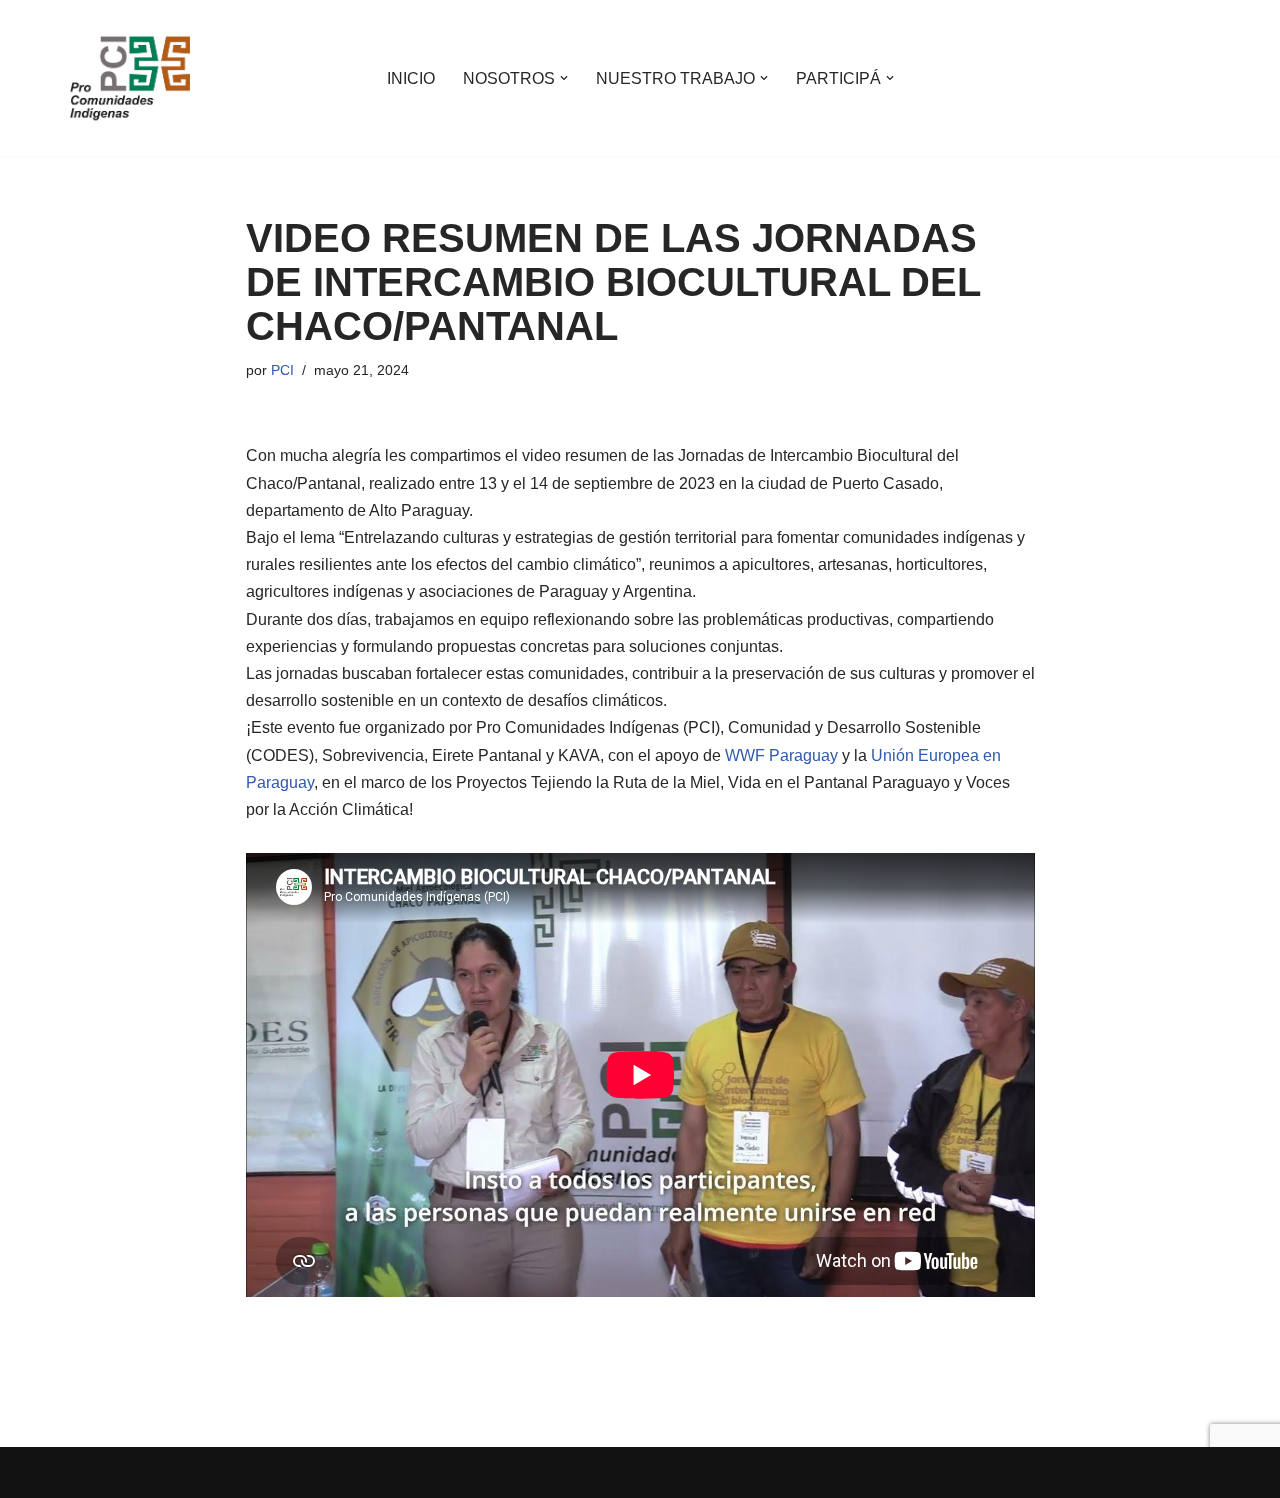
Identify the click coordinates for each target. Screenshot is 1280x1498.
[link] (781, 755)
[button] (564, 78)
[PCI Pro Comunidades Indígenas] (130, 78)
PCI (282, 370)
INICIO (411, 78)
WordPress (299, 1472)
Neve (89, 1472)
